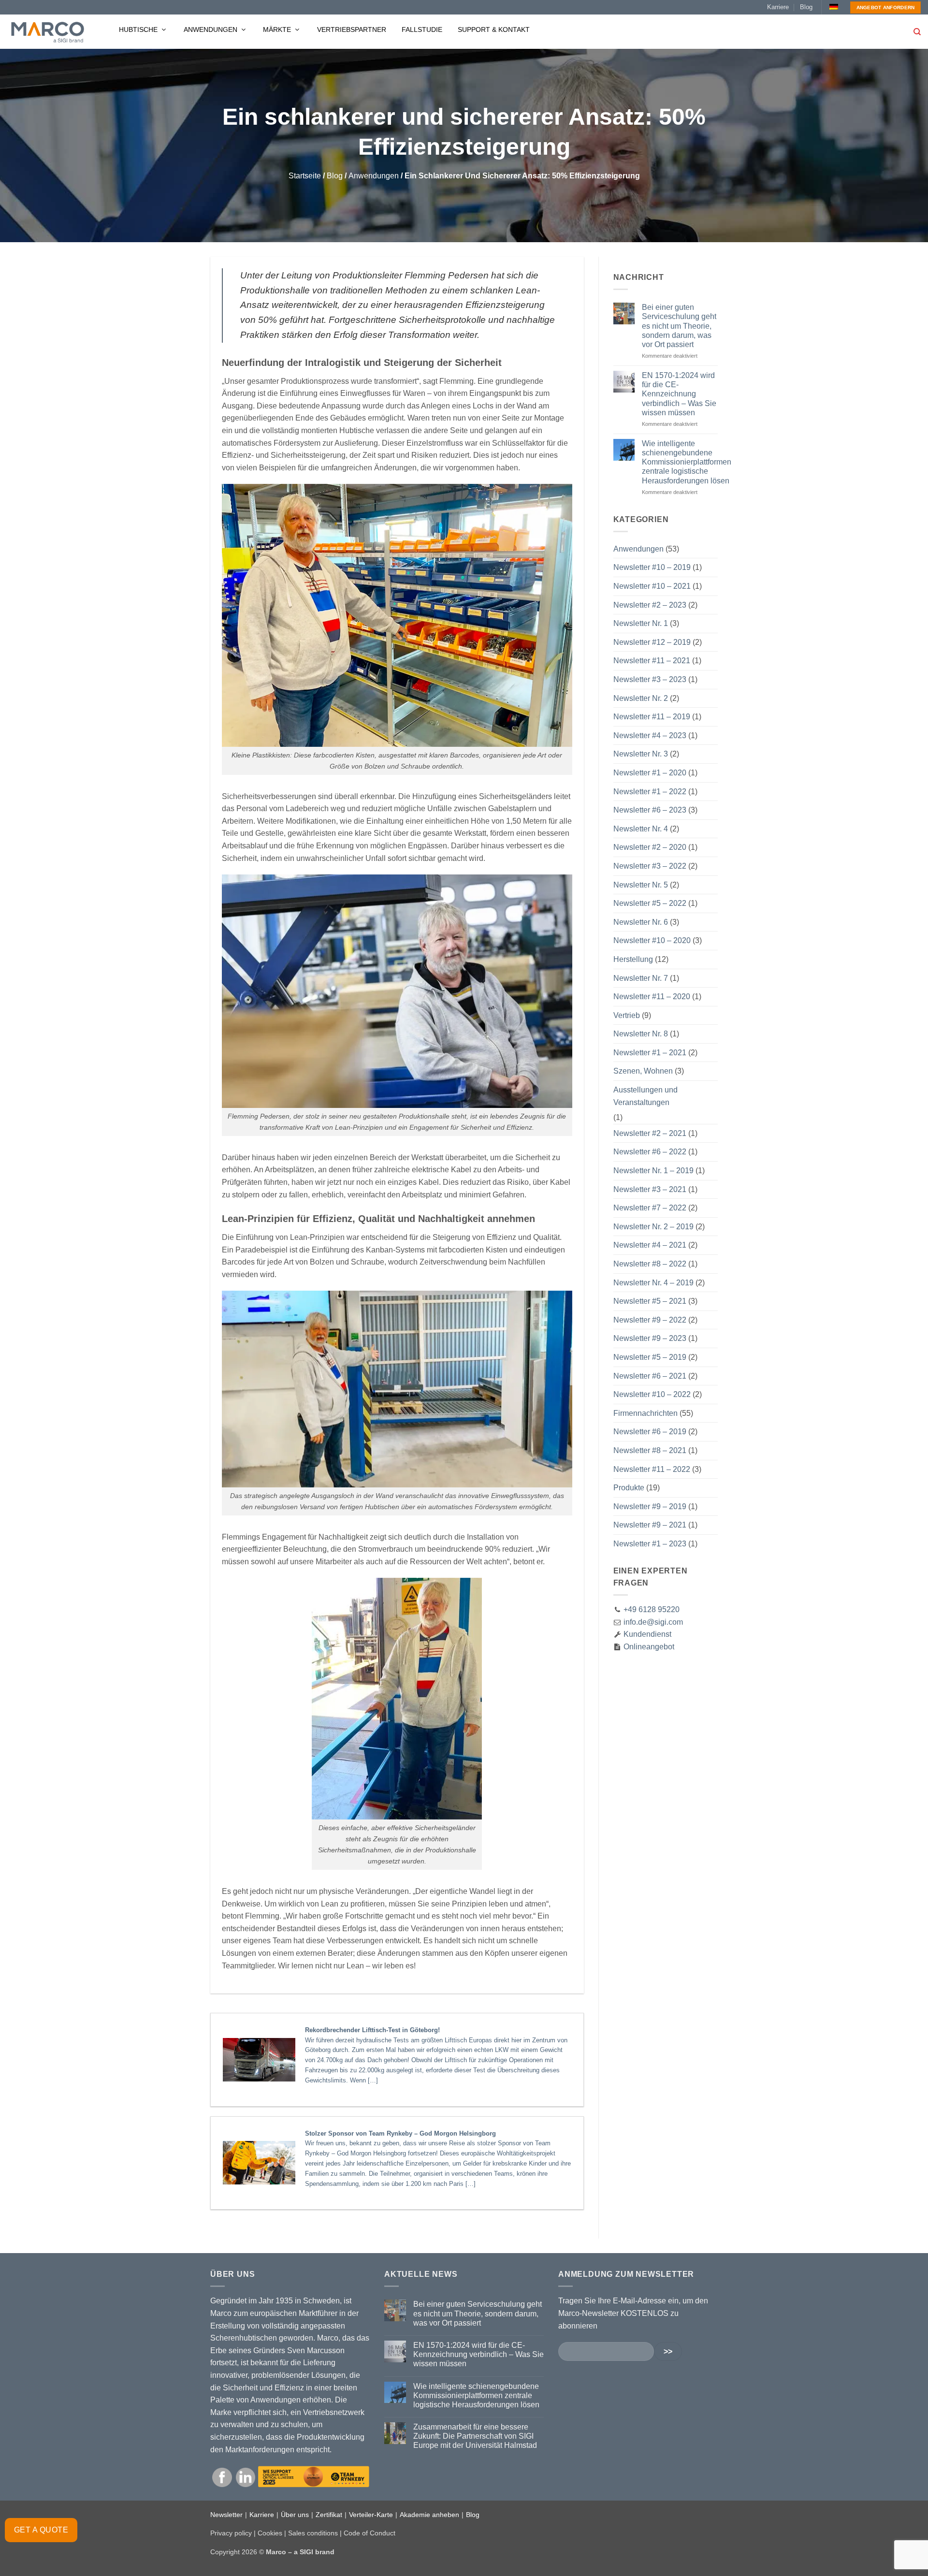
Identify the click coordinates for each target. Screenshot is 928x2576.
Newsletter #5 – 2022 (650, 903)
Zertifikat (329, 2515)
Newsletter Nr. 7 (641, 978)
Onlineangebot (648, 1647)
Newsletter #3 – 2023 (650, 679)
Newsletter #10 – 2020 (652, 940)
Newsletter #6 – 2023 (650, 810)
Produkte (629, 1488)
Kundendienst (646, 1634)
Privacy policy (231, 2533)
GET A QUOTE (41, 2530)
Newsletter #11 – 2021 (652, 661)
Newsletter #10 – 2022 (652, 1394)
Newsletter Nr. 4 (641, 829)
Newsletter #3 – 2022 (650, 866)
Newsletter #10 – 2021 (652, 586)
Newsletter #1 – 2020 (650, 773)
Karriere (778, 7)
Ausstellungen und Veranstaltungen (645, 1096)
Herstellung (633, 959)
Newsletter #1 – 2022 (650, 792)
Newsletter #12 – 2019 (652, 642)
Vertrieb (627, 1015)
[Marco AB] (48, 32)
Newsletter (226, 2515)
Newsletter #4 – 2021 (650, 1245)
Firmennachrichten (645, 1413)
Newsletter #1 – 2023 (650, 1544)
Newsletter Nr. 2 (641, 698)
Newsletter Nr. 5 (641, 885)
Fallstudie (422, 29)
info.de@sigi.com (653, 1622)
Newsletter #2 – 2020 (650, 847)
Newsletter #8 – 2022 (650, 1264)
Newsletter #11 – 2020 (652, 997)
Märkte (278, 29)
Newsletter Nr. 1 (641, 623)
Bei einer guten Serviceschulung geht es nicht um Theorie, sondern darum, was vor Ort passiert (679, 326)
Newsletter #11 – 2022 (652, 1469)
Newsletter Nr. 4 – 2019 (653, 1283)
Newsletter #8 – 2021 (650, 1450)
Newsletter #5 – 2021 (650, 1301)
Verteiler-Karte (371, 2515)
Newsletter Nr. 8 (641, 1034)
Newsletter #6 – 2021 (650, 1376)
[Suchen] (917, 32)
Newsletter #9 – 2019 (650, 1506)
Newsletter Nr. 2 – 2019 (653, 1227)
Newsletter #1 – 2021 (650, 1053)
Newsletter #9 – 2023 (650, 1338)
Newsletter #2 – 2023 (650, 605)
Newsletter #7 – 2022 (650, 1208)
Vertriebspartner (352, 29)
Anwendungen (211, 29)
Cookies (270, 2533)
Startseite (305, 176)
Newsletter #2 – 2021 (650, 1133)
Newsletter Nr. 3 (641, 754)
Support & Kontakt (494, 29)
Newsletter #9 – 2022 (650, 1320)
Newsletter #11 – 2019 (652, 717)
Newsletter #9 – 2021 (650, 1525)
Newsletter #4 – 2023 (650, 735)
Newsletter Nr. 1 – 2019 (653, 1171)
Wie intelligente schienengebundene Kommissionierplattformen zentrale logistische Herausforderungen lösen (687, 462)
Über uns (295, 2515)
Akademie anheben (429, 2515)
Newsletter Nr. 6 (641, 922)
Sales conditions (313, 2533)
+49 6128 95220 (652, 1609)
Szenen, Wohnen (643, 1071)
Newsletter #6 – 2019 (650, 1432)
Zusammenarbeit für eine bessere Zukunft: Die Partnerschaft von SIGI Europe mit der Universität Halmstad (475, 2436)
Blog (806, 7)
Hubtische (139, 29)
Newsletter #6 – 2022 (650, 1152)
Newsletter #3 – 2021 (650, 1189)
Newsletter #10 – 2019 (652, 567)
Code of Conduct (370, 2533)
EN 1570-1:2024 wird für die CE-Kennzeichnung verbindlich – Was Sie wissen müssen (679, 394)
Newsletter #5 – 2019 (650, 1357)
